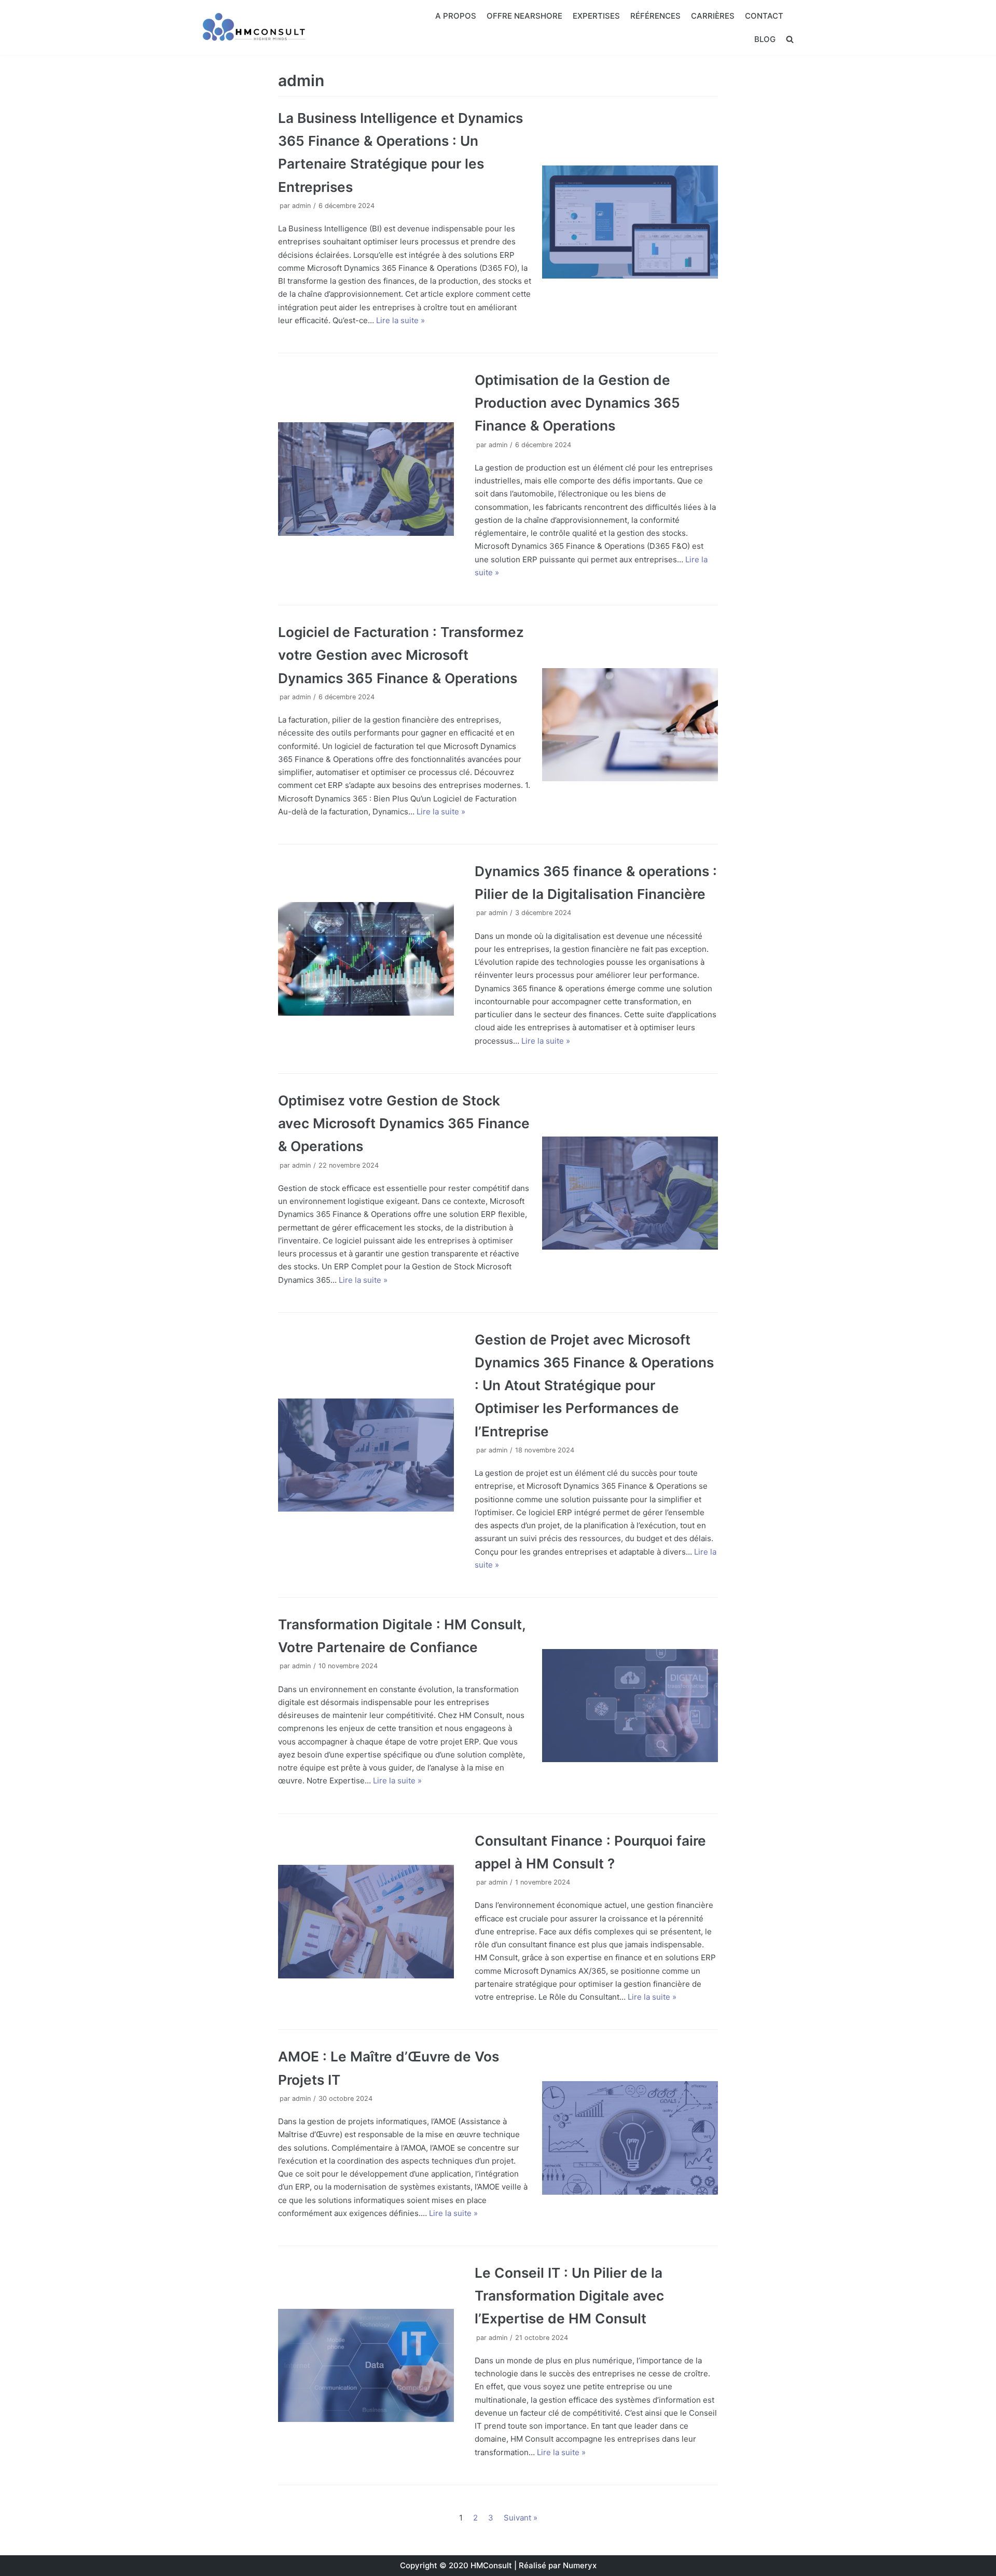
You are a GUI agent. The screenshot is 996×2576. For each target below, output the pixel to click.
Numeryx (580, 2565)
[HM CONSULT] (254, 27)
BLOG (765, 39)
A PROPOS (456, 16)
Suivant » (521, 2518)
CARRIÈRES (713, 16)
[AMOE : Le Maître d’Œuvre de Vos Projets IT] (630, 2138)
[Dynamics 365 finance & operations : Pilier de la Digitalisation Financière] (366, 959)
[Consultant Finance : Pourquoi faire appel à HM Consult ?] (366, 1922)
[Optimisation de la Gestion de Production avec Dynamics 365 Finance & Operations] (366, 479)
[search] (790, 39)
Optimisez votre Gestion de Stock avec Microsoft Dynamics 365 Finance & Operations (404, 1123)
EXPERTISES (596, 16)
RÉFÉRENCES (655, 16)
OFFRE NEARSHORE (524, 16)
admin (301, 206)
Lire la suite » (400, 320)
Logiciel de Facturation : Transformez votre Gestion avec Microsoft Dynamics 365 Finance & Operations (401, 655)
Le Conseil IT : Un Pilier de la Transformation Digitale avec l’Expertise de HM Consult (569, 2296)
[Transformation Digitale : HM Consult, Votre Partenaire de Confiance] (630, 1706)
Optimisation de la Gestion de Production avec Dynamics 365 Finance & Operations (577, 403)
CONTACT (764, 16)
